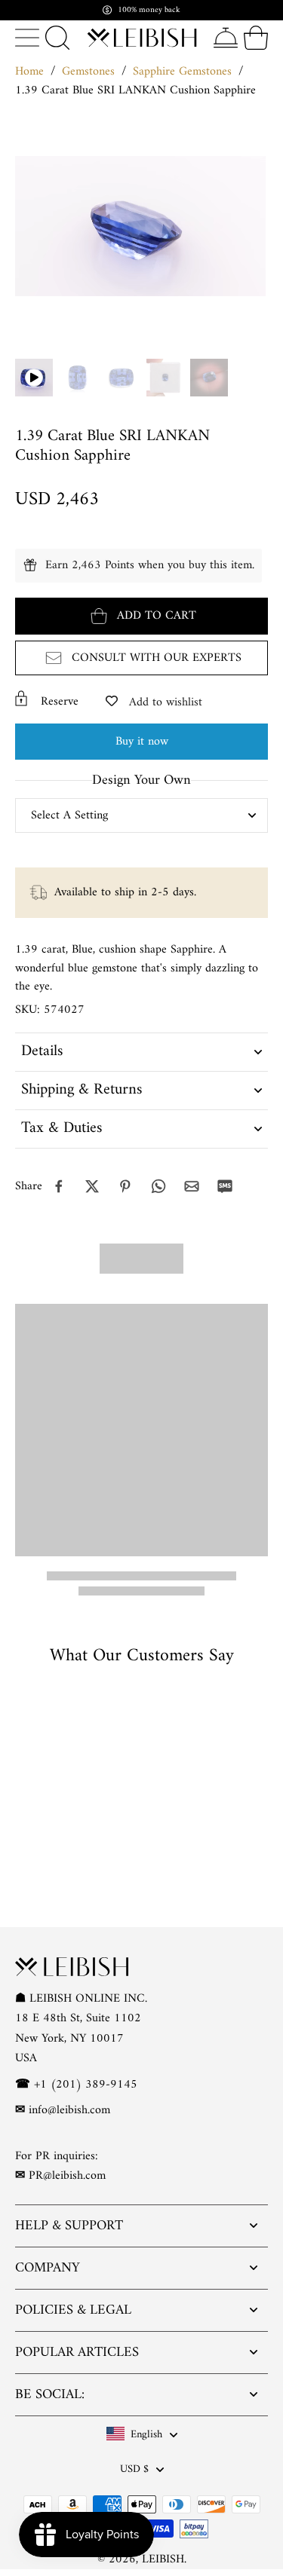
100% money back (149, 10)
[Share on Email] (192, 1186)
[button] (141, 616)
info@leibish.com (69, 2110)
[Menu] (27, 38)
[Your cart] (256, 38)
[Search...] (57, 38)
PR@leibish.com (67, 2176)
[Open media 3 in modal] (165, 378)
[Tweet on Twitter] (92, 1186)
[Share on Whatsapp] (158, 1186)
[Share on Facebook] (59, 1186)
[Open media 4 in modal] (209, 378)
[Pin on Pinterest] (125, 1186)
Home (29, 72)
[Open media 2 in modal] (122, 378)
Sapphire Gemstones (182, 72)
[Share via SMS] (225, 1186)
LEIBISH (163, 2559)
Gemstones (88, 72)
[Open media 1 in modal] (78, 378)
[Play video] (34, 378)
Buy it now (142, 742)
